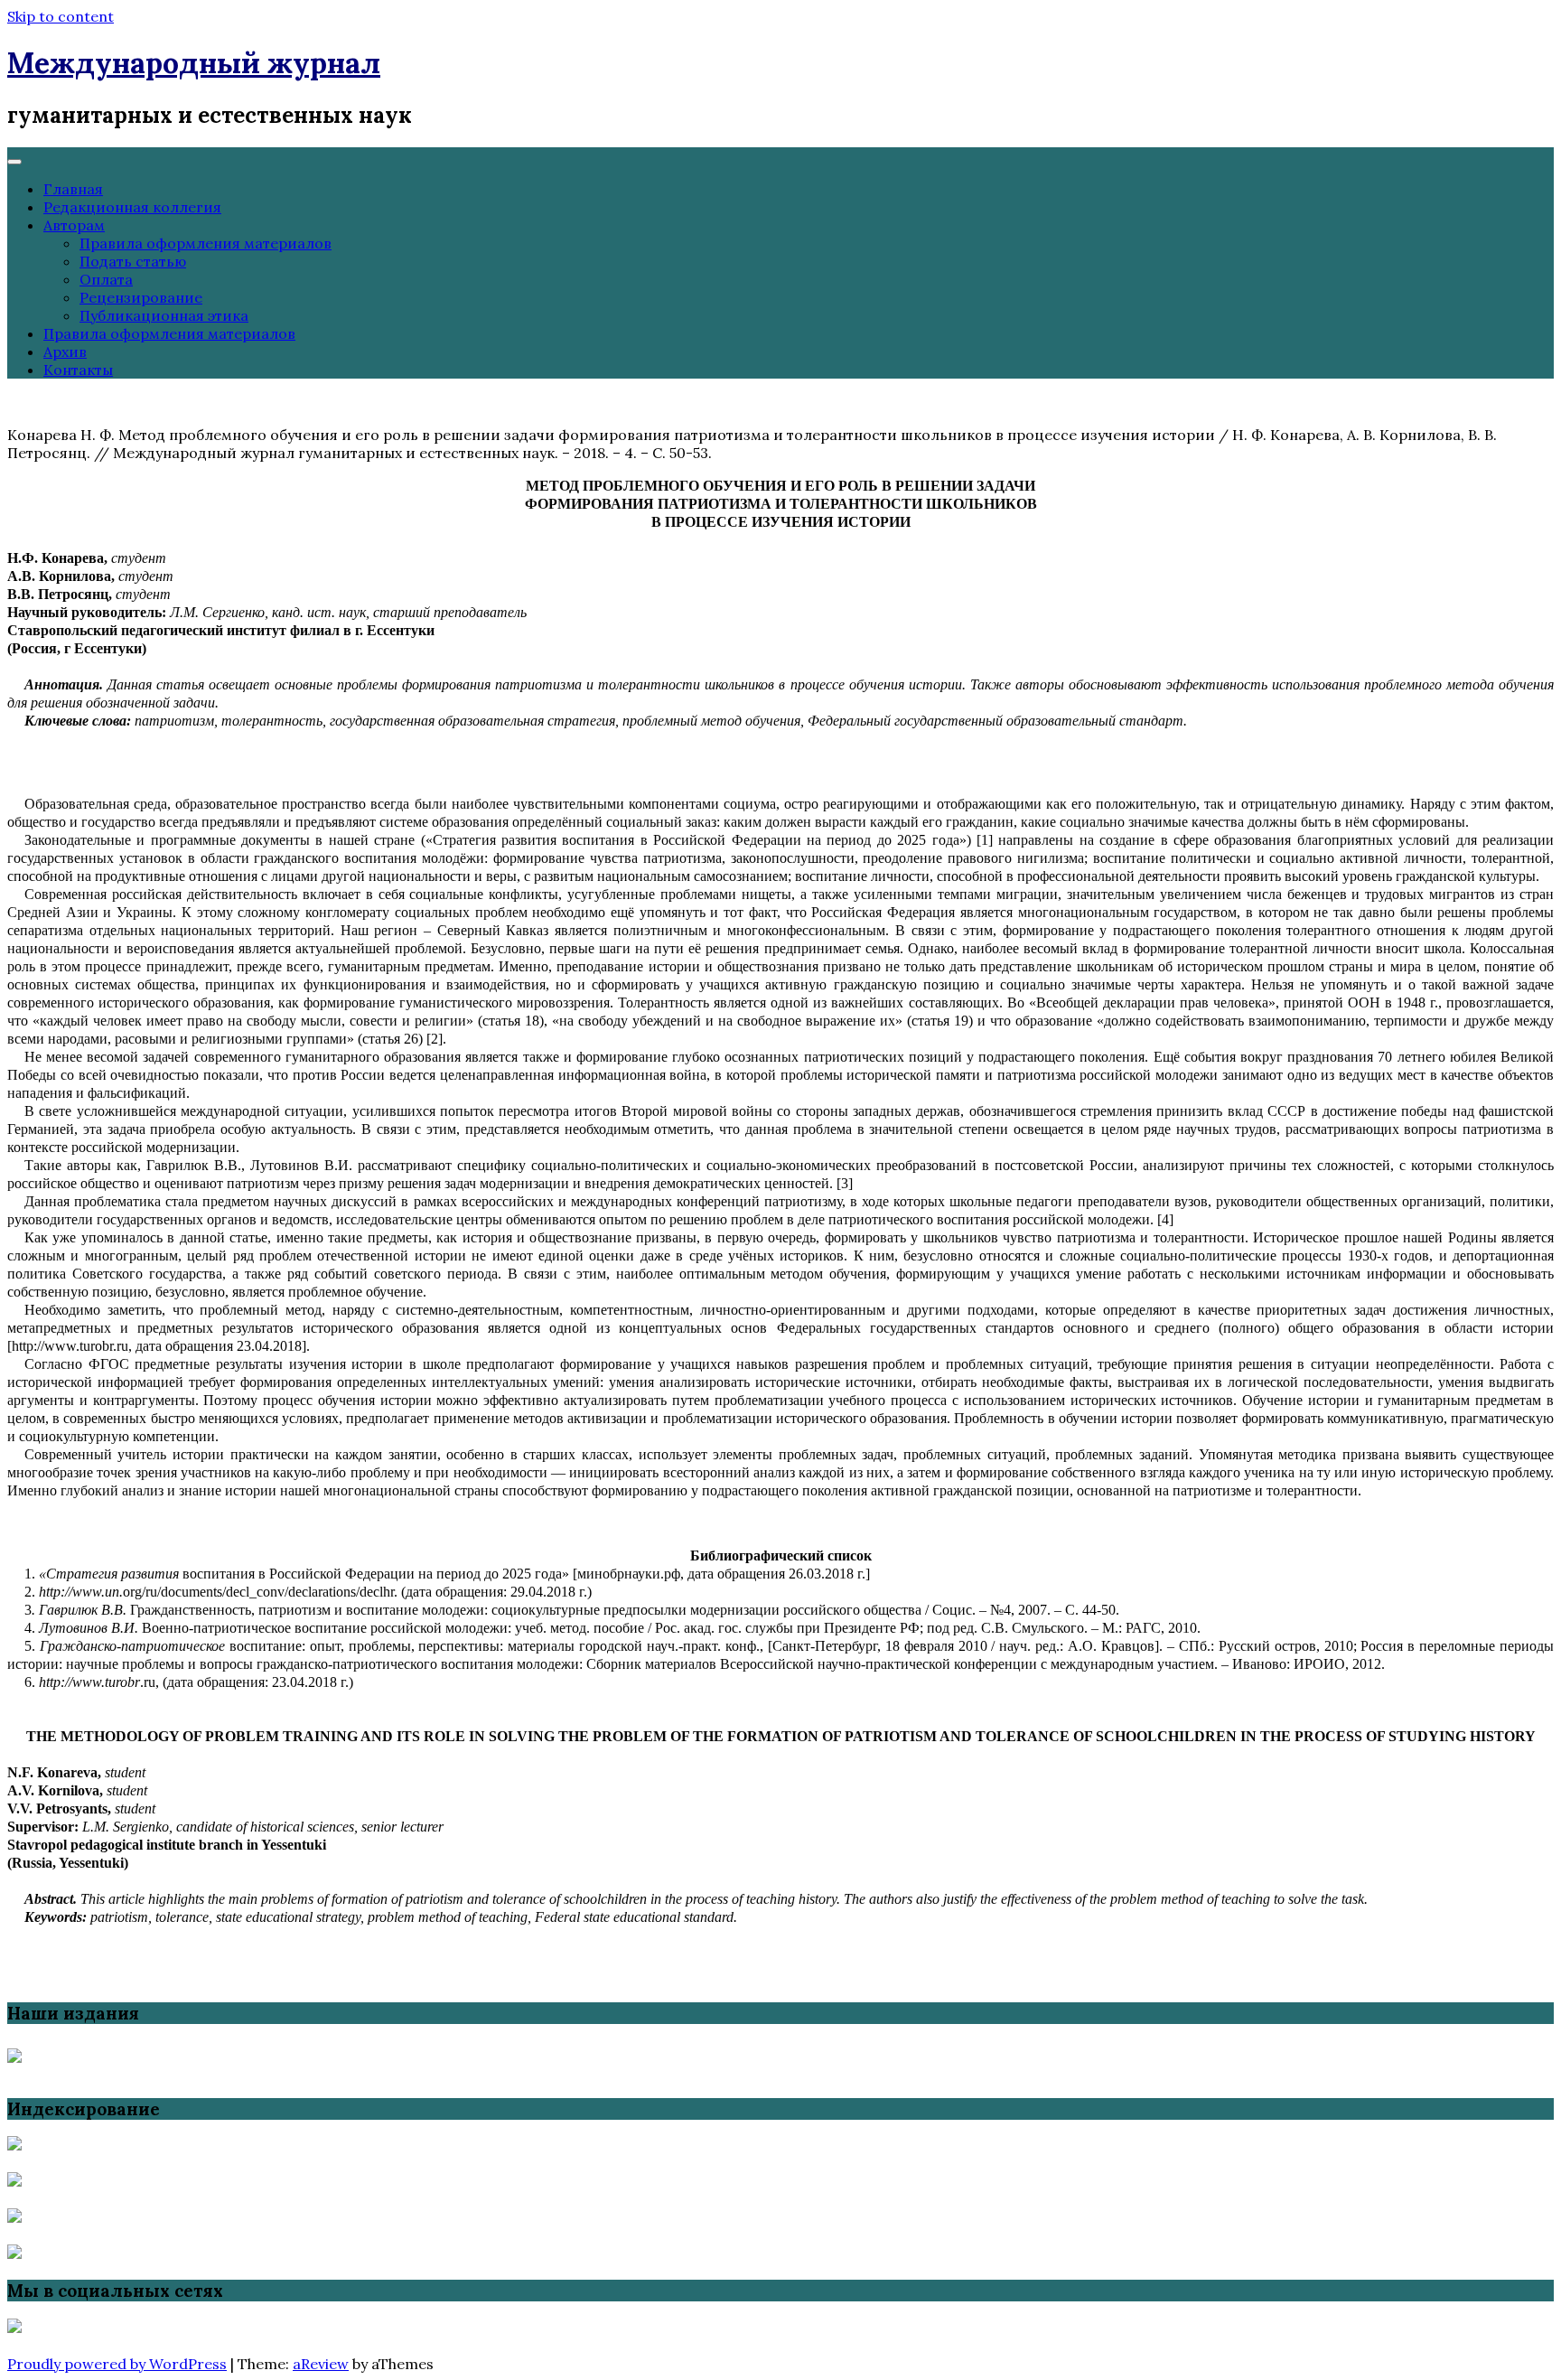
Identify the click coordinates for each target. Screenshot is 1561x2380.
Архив (65, 351)
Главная (73, 189)
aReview (321, 2364)
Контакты (78, 370)
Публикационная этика (164, 315)
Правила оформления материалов (206, 243)
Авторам (74, 225)
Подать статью (133, 261)
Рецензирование (141, 297)
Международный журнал (194, 63)
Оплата (106, 279)
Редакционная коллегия (132, 207)
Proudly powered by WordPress (117, 2364)
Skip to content (61, 16)
